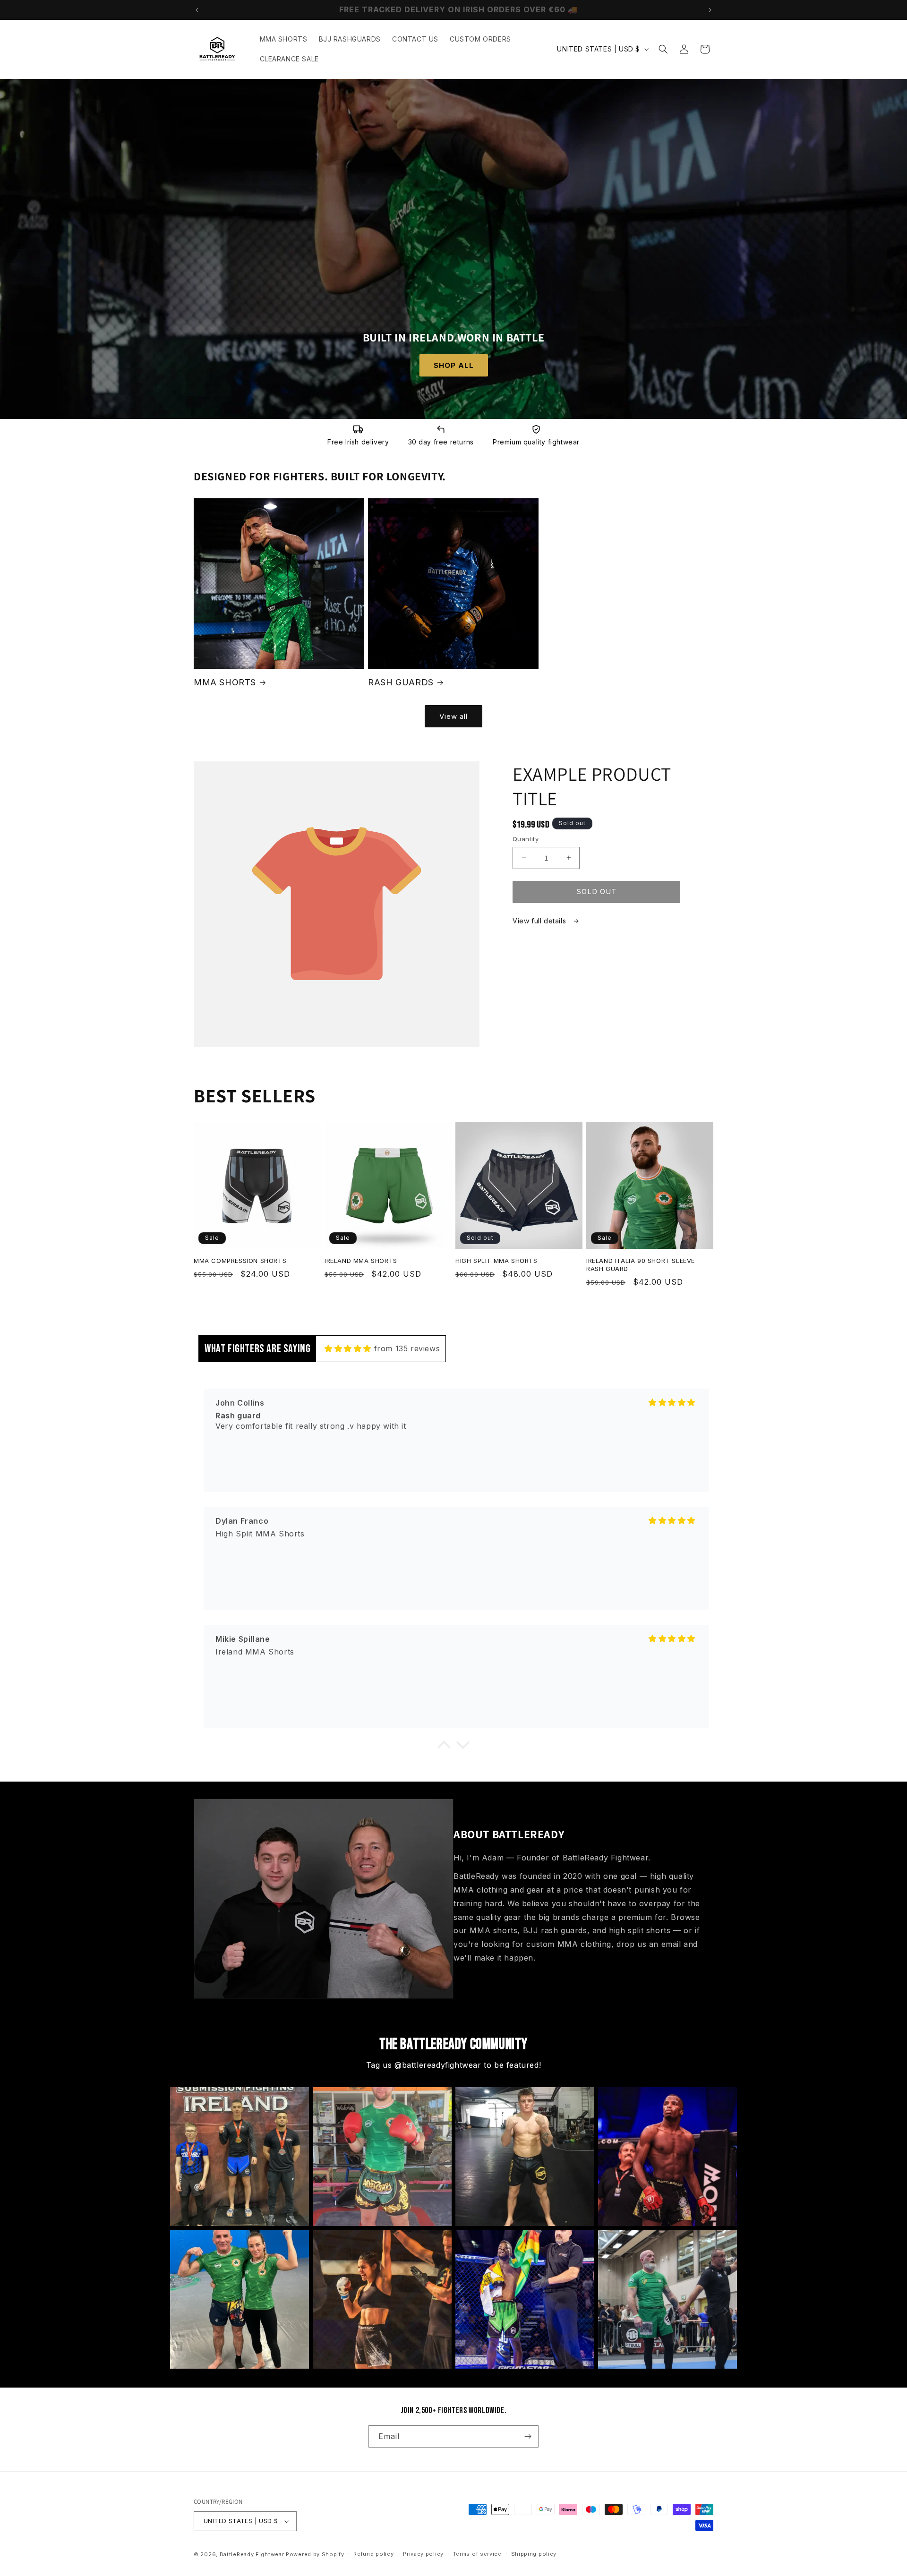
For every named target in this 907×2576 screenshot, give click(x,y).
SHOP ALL (454, 365)
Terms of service (477, 2554)
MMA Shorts (225, 682)
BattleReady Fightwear (252, 2554)
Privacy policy (423, 2554)
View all (453, 716)
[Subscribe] (528, 2436)
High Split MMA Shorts (496, 1261)
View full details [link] (540, 921)
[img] (348, 1348)
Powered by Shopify (315, 2554)
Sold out (597, 891)
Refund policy (373, 2554)
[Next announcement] (710, 10)
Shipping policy (534, 2554)
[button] (663, 49)
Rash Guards (401, 682)
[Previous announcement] (197, 10)
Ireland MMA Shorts (361, 1261)
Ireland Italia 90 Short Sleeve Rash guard (641, 1265)
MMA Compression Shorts (240, 1261)
